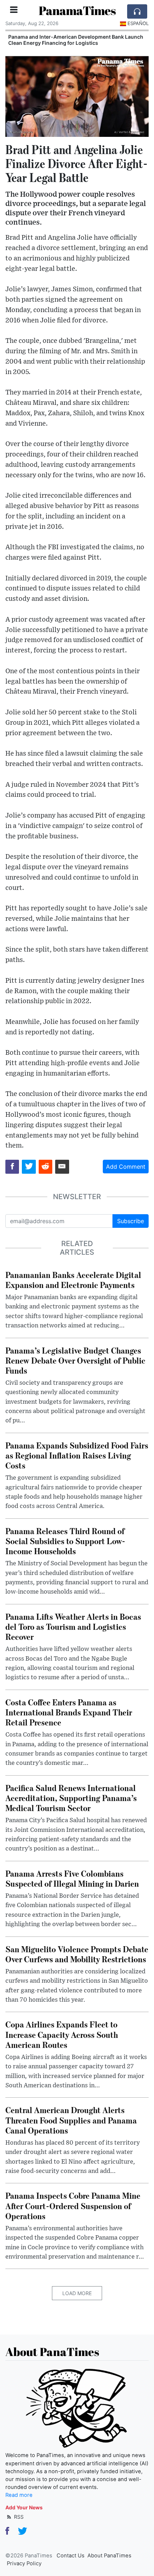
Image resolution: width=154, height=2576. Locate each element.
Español (138, 23)
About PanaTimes (109, 2556)
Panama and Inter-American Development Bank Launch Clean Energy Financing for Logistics (76, 40)
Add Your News (24, 2507)
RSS (18, 2517)
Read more (19, 2495)
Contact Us (71, 2556)
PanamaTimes (77, 11)
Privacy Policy (24, 2563)
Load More (77, 2293)
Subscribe (131, 1221)
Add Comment (126, 1167)
